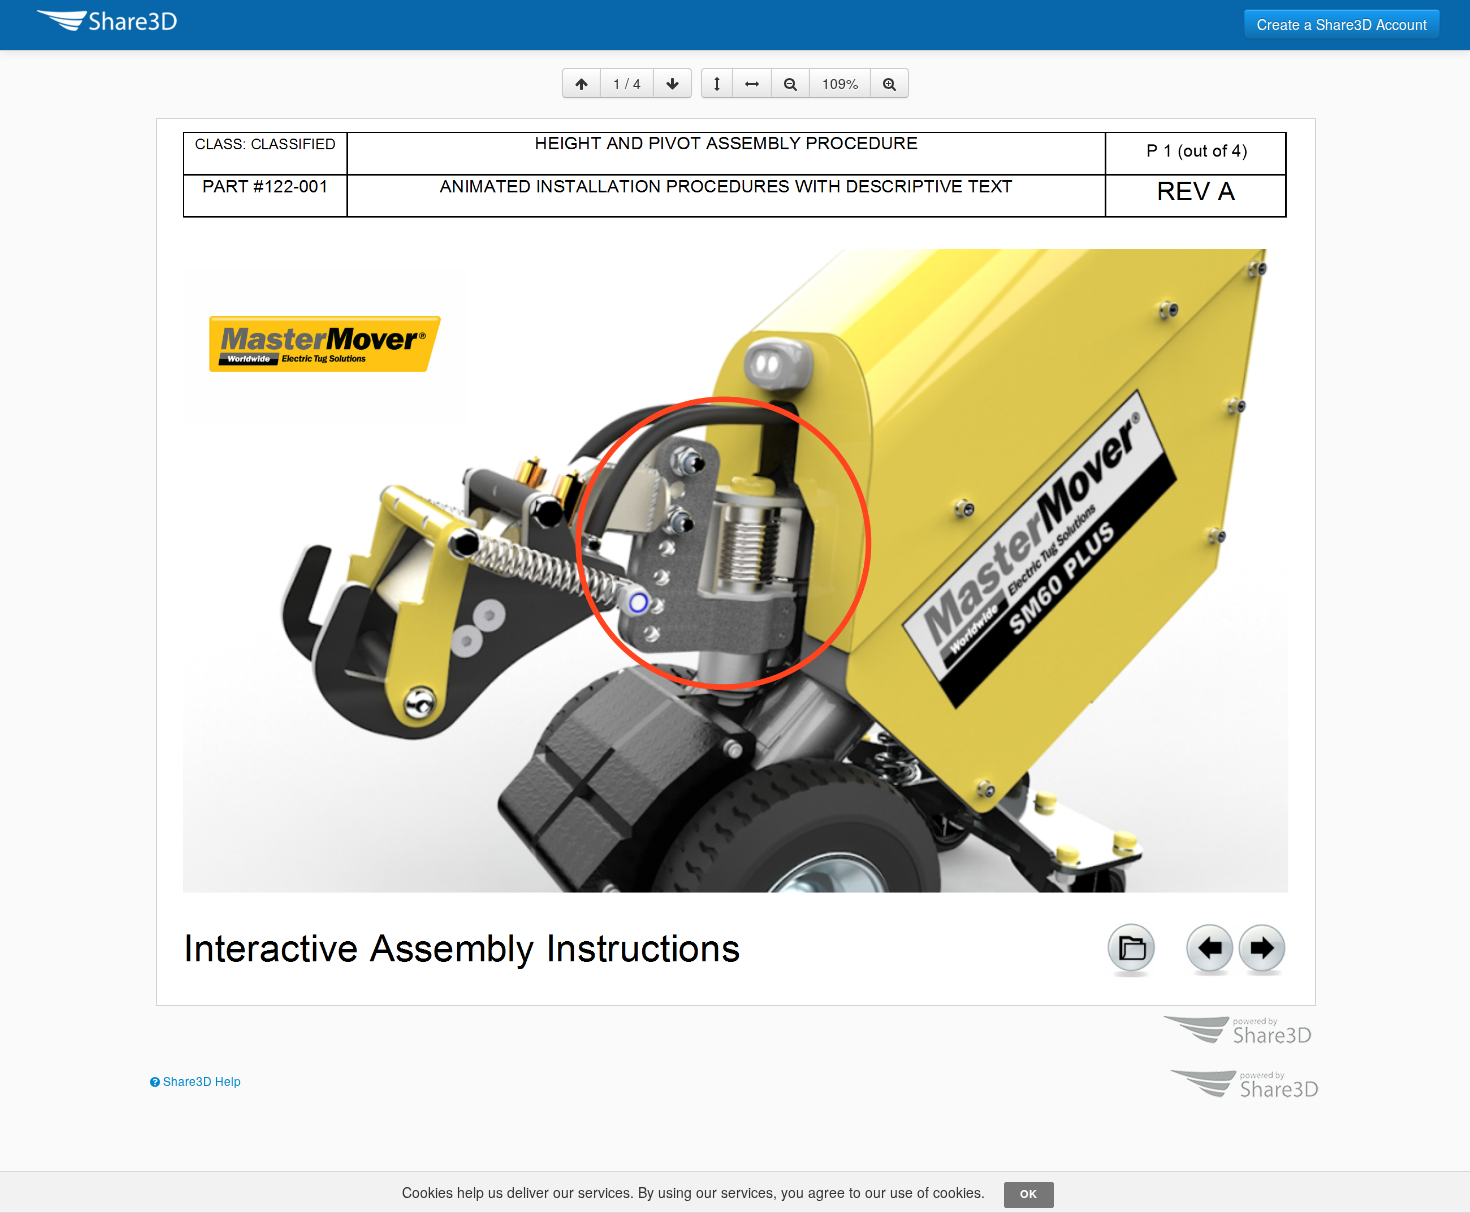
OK (1028, 1193)
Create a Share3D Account (1342, 24)
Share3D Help (200, 1080)
